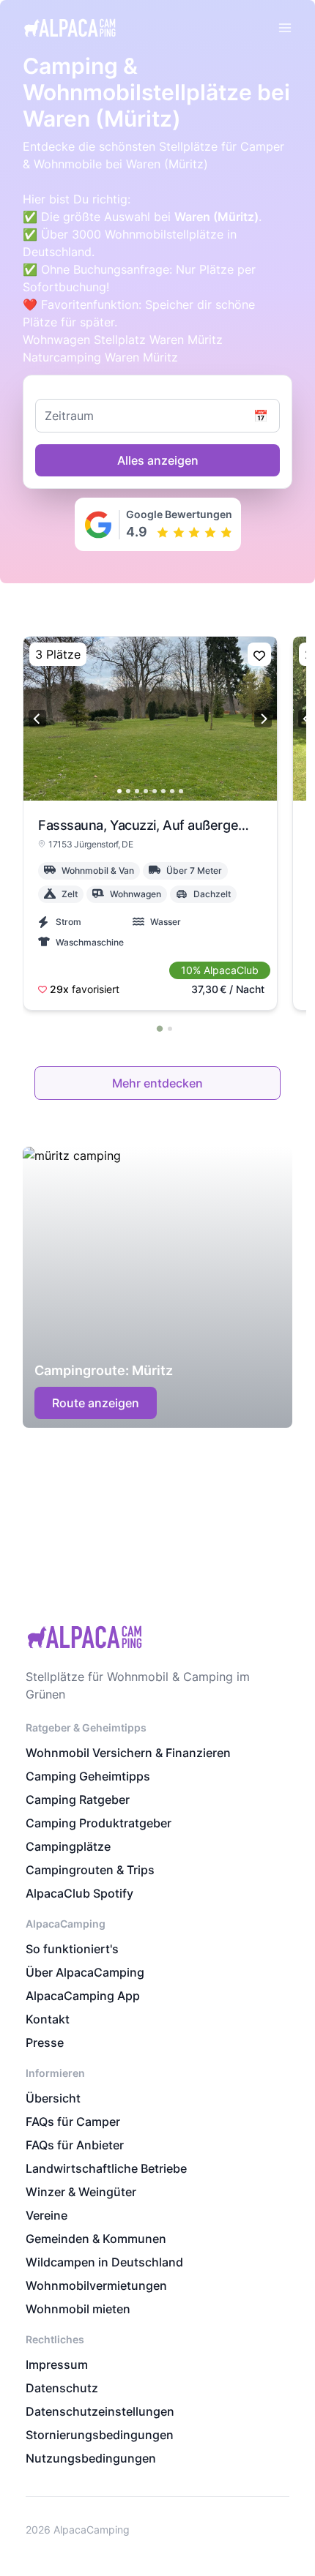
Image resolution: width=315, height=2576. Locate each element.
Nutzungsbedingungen (91, 2458)
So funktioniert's (72, 1949)
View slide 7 (172, 791)
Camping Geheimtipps (88, 1776)
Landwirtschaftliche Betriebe (106, 2168)
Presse (45, 2043)
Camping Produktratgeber (99, 1823)
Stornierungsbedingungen (100, 2435)
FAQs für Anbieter (75, 2145)
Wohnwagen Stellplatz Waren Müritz (123, 340)
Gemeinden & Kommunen (96, 2239)
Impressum (57, 2365)
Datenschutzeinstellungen (100, 2411)
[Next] (263, 719)
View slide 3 (137, 791)
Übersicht (53, 2098)
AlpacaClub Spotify (79, 1893)
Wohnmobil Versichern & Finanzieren (128, 1753)
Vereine (47, 2215)
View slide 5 (155, 791)
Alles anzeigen (158, 460)
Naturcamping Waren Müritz (100, 357)
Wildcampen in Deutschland (104, 2262)
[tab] (159, 1028)
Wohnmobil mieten (78, 2309)
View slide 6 (163, 791)
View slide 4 (146, 791)
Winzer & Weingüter (81, 2192)
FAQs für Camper (73, 2122)
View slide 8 (181, 791)
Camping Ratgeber (78, 1800)
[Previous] (37, 719)
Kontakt (48, 2019)
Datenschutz (62, 2388)
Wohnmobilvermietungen (96, 2285)
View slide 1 (119, 791)
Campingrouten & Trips (90, 1870)
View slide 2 (128, 791)
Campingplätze (68, 1846)
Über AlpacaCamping (85, 1972)
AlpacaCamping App (83, 1996)
